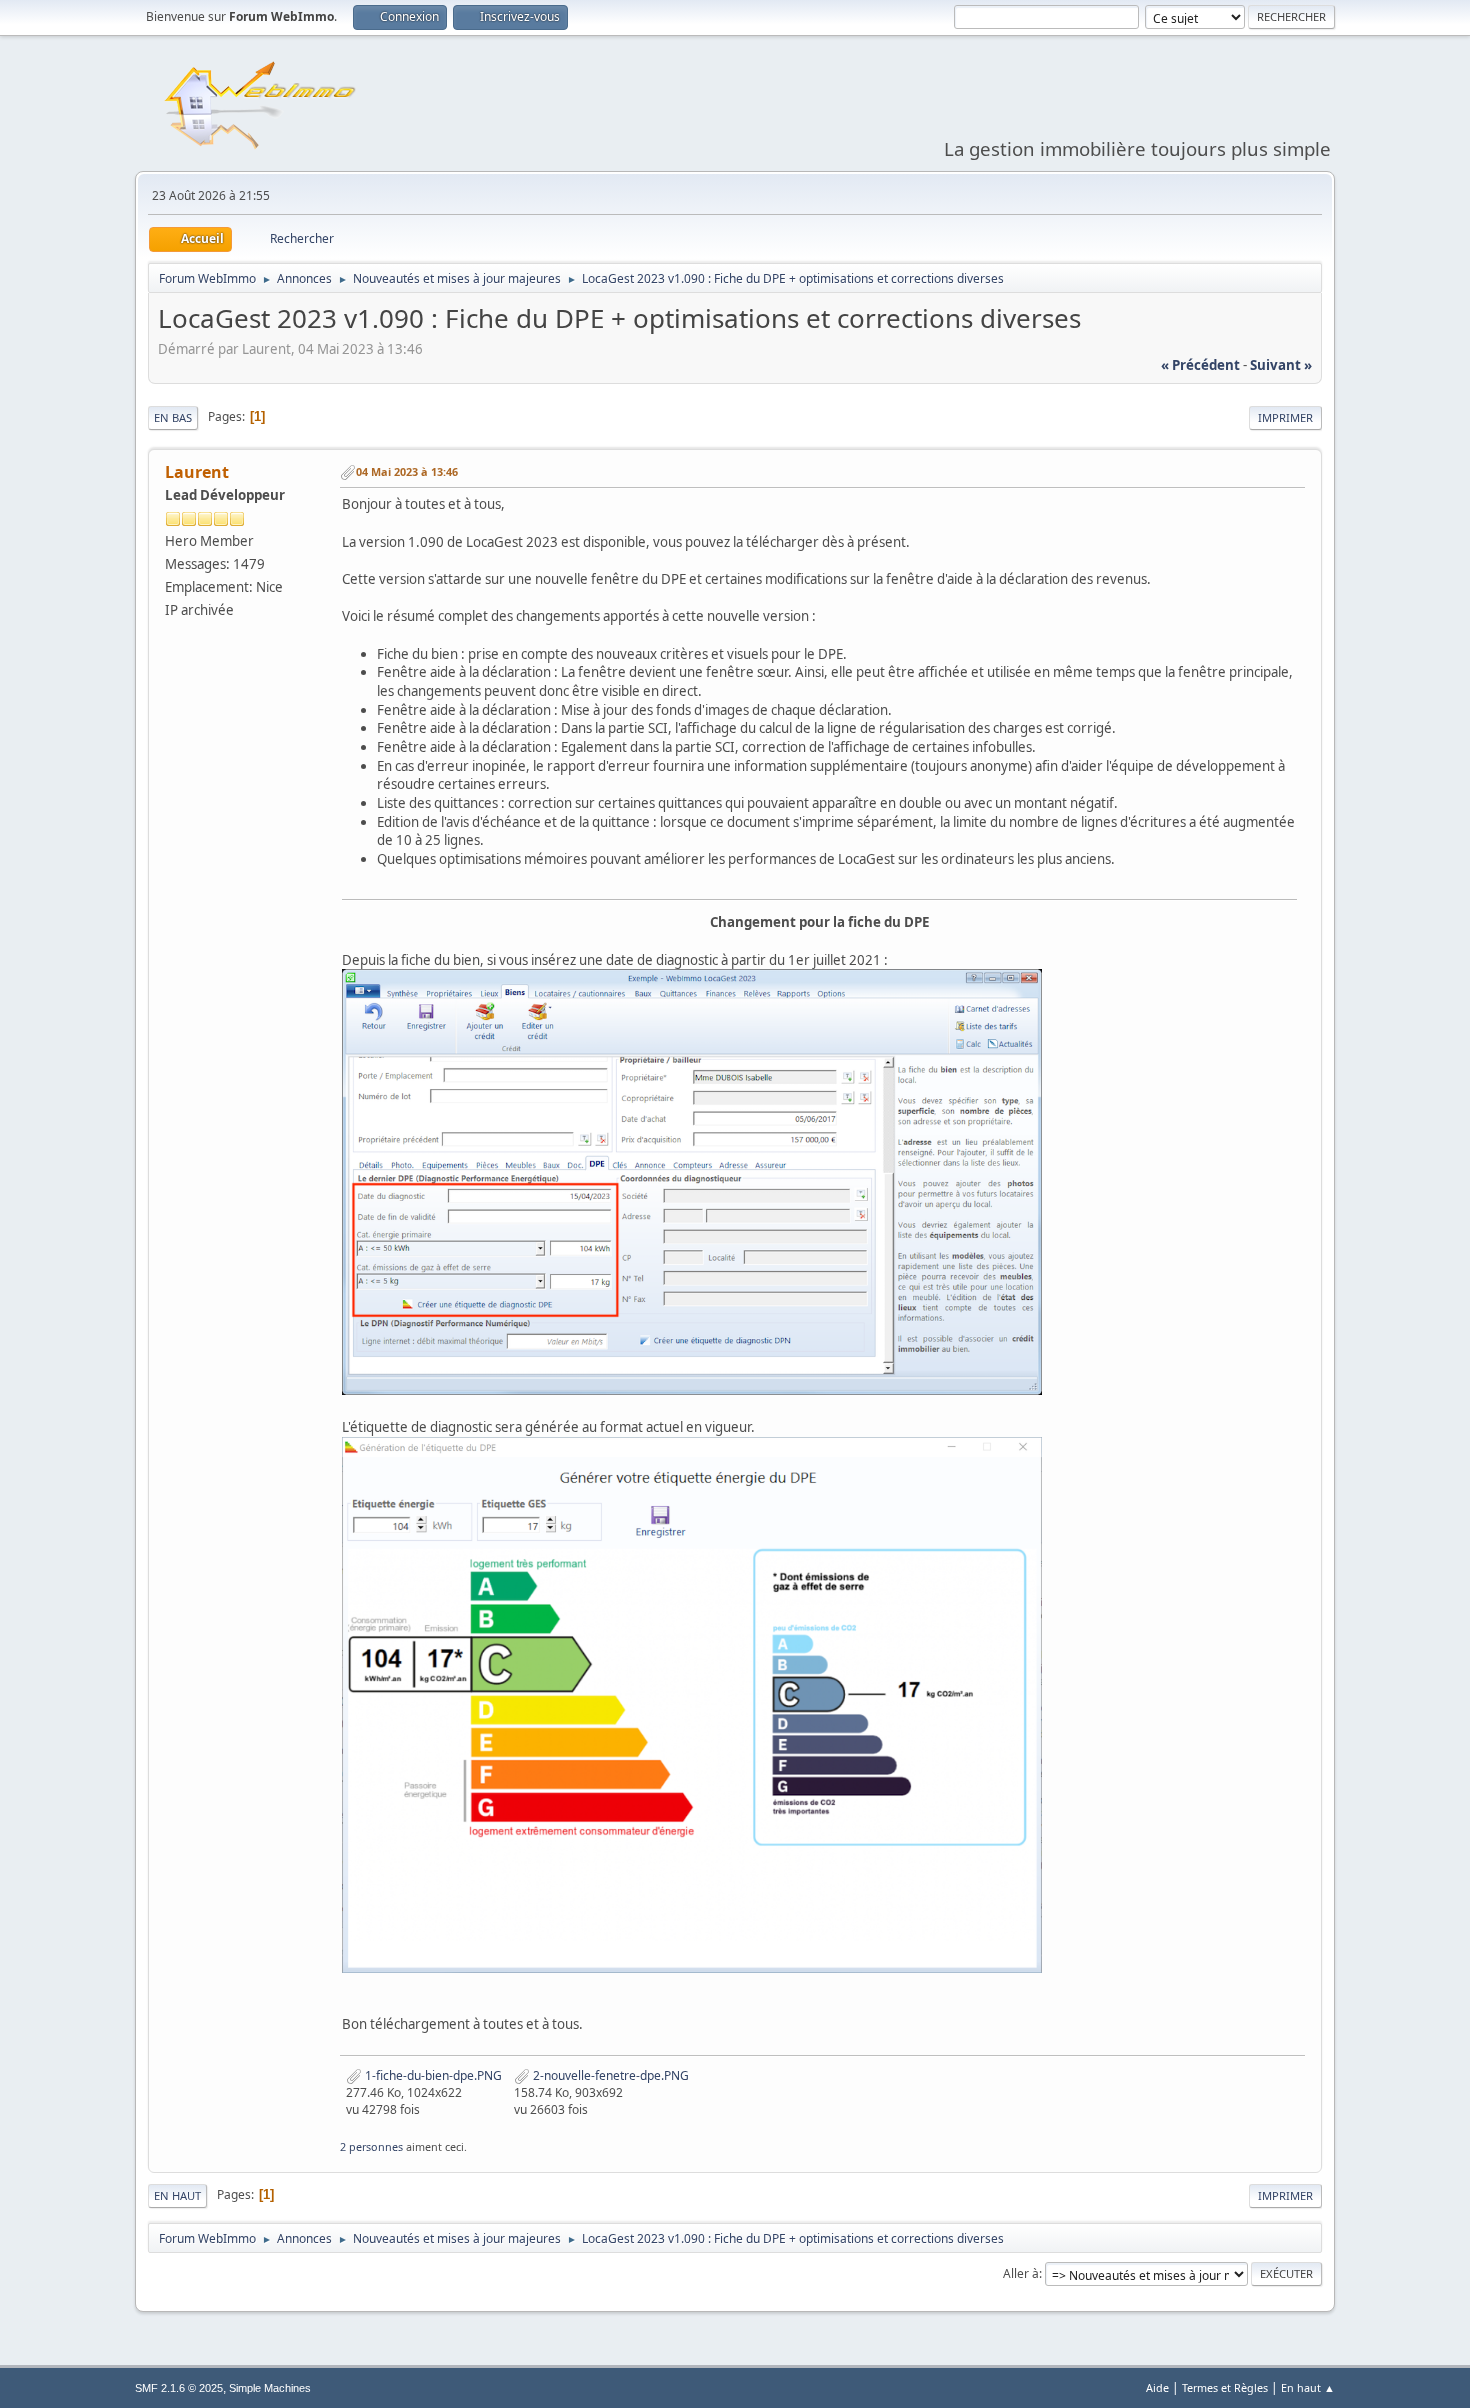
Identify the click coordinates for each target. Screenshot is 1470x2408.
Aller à (1021, 2273)
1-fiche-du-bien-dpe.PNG (432, 2075)
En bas (173, 417)
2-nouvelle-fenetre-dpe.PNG (609, 2075)
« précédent (1200, 365)
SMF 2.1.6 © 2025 (179, 2388)
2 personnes (371, 2146)
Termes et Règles (1225, 2387)
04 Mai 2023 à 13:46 (407, 471)
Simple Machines (270, 2388)
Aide (1157, 2387)
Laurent (197, 472)
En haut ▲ (1308, 2387)
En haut (177, 2195)
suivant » (1281, 365)
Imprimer (1285, 417)
